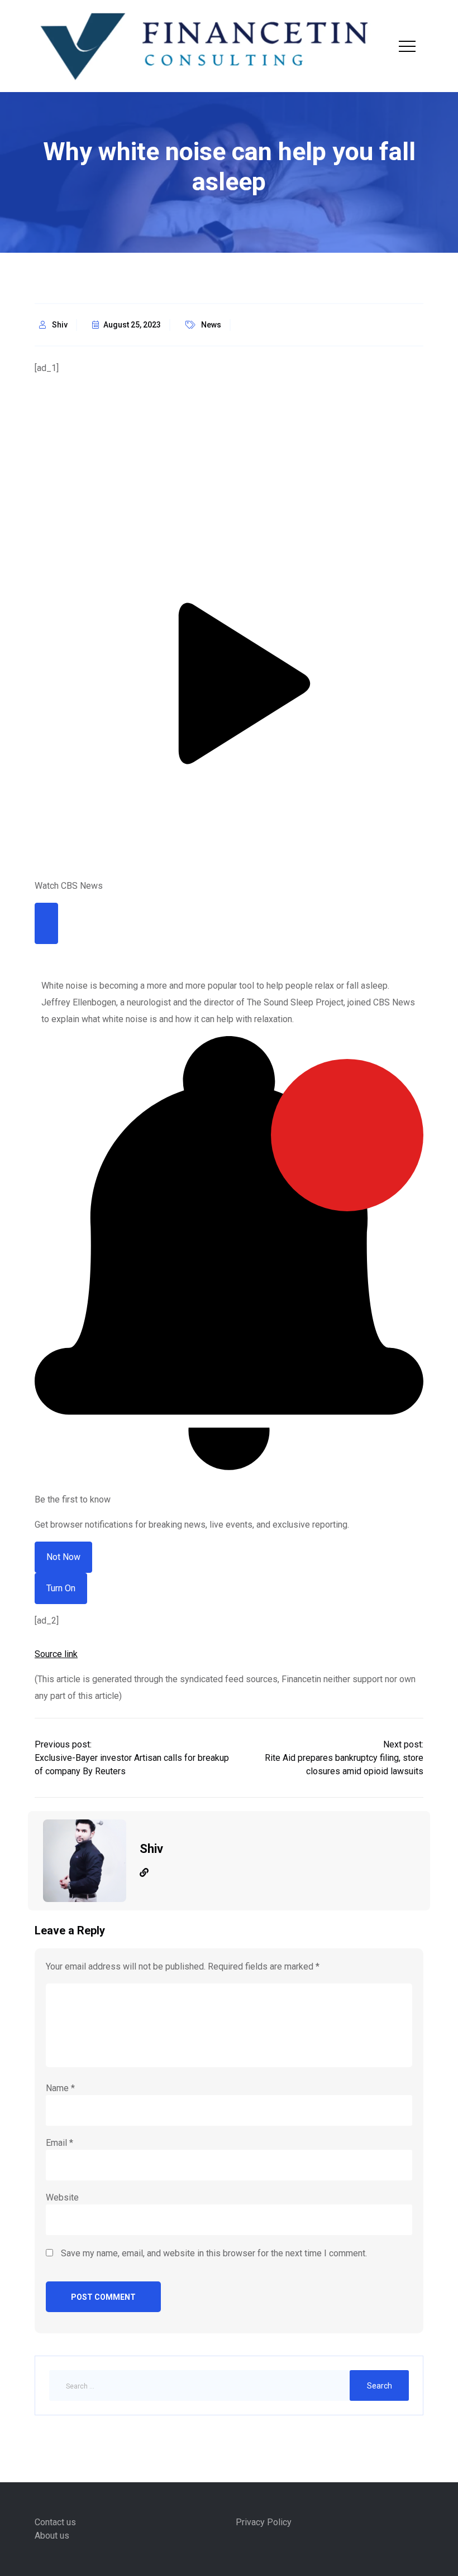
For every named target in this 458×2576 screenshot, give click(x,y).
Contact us (55, 2522)
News (211, 325)
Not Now (63, 1557)
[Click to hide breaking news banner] (46, 923)
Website (62, 2197)
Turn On (61, 1588)
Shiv (60, 325)
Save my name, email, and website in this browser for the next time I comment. (214, 2253)
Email (59, 2143)
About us (52, 2536)
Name (60, 2088)
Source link (56, 1654)
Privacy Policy (264, 2522)
